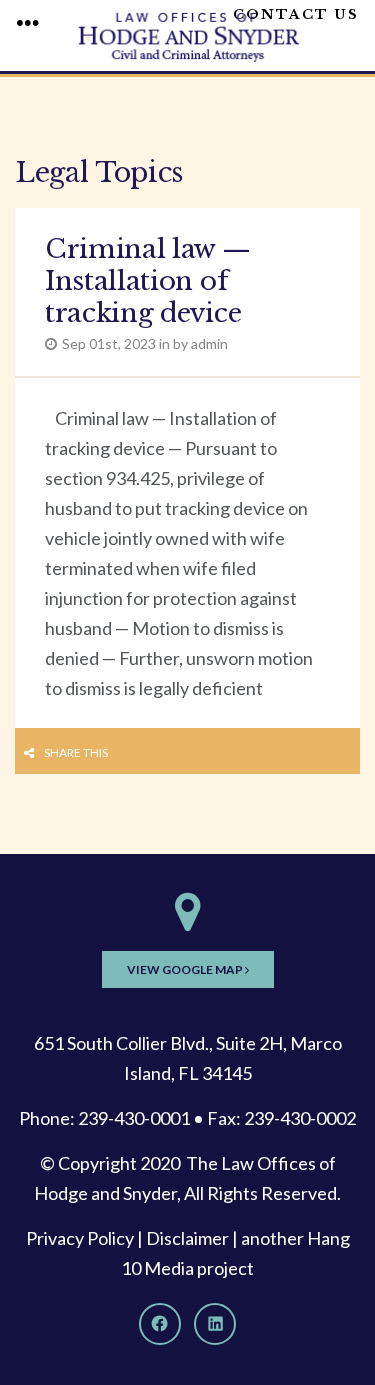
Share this (76, 752)
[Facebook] (160, 1324)
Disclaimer (187, 1238)
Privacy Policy (80, 1238)
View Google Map (186, 969)
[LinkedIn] (215, 1324)
